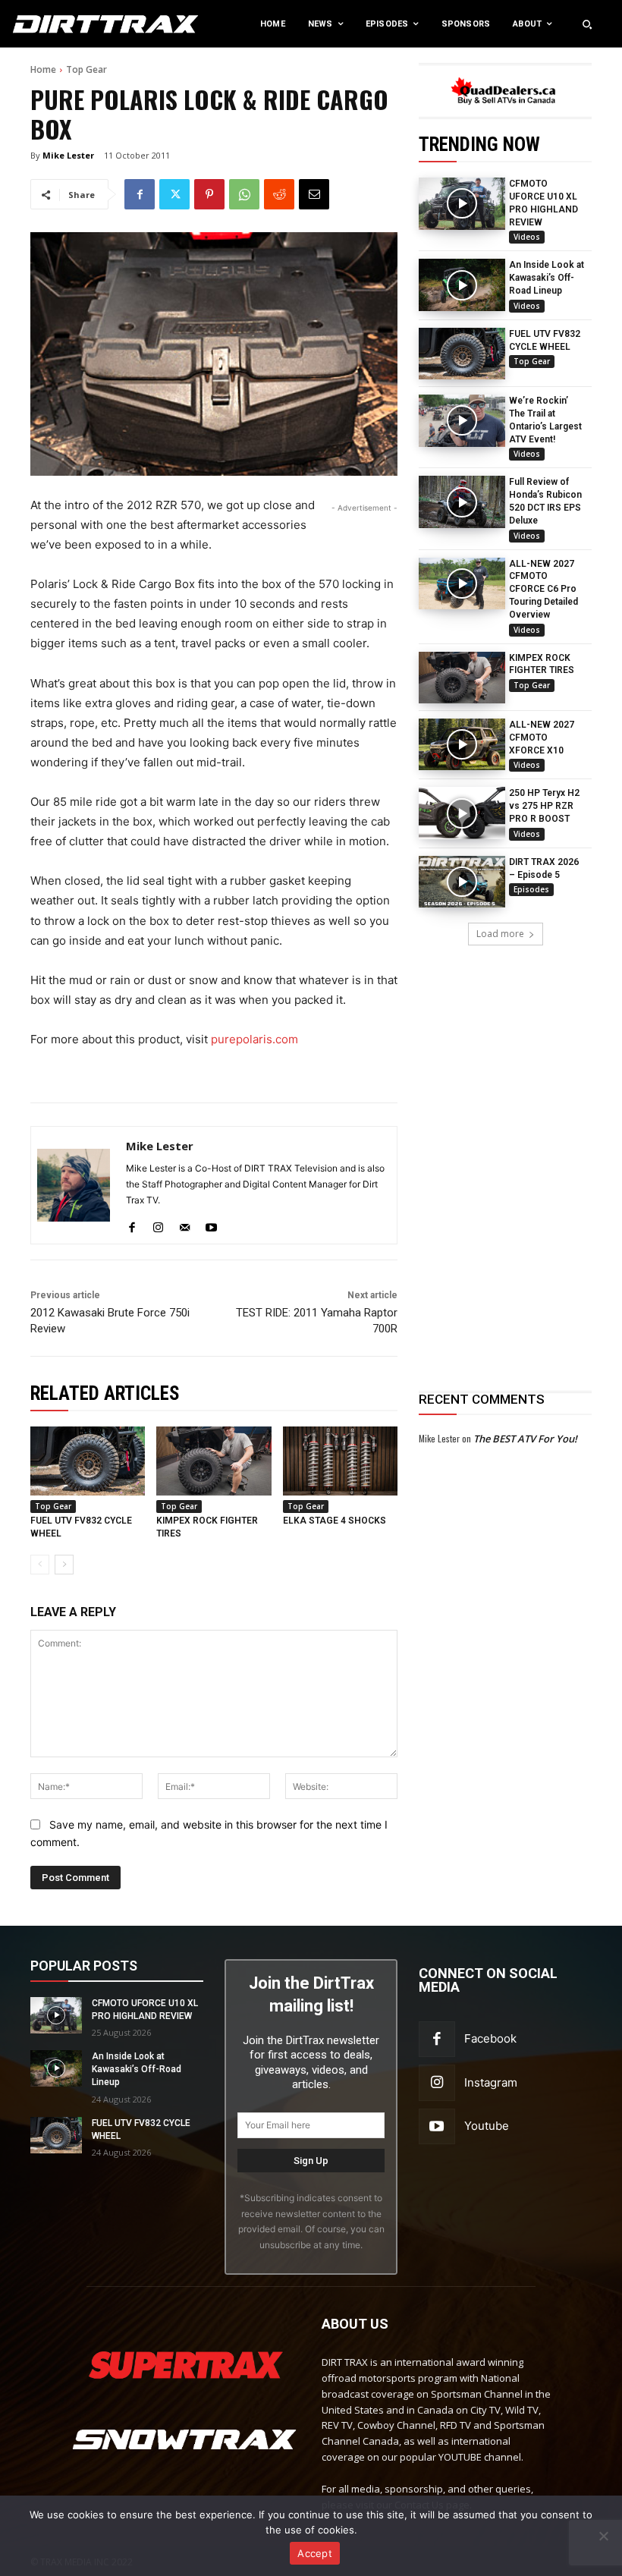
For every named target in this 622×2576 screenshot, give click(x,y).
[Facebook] (140, 194)
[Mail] (185, 1224)
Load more (500, 934)
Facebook (490, 2038)
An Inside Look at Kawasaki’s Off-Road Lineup (547, 278)
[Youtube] (211, 1224)
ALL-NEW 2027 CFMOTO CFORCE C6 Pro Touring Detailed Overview (543, 589)
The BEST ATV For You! (525, 1439)
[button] (587, 24)
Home (43, 69)
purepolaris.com (254, 1039)
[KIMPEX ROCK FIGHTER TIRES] (462, 678)
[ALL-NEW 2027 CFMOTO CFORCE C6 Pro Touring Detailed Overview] (462, 583)
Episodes (531, 889)
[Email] (314, 194)
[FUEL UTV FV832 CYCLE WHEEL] (462, 354)
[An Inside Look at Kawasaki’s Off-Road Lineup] (462, 285)
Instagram (491, 2082)
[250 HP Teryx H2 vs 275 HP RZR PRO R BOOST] (462, 813)
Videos (527, 237)
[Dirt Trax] (64, 24)
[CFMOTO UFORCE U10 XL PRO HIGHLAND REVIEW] (462, 203)
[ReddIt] (279, 194)
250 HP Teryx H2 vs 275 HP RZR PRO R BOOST (544, 806)
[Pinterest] (209, 194)
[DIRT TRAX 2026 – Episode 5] (462, 882)
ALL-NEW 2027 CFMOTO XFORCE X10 (542, 738)
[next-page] (64, 1565)
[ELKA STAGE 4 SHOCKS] (340, 1461)
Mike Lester (68, 155)
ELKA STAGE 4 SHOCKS (335, 1521)
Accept (315, 2553)
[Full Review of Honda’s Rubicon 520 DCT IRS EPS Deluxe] (462, 502)
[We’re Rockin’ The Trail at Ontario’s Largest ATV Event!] (462, 420)
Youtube (487, 2126)
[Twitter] (174, 194)
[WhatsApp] (244, 194)
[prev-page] (40, 1565)
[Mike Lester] (74, 1185)
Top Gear (86, 69)
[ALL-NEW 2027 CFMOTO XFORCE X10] (462, 744)
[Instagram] (158, 1224)
